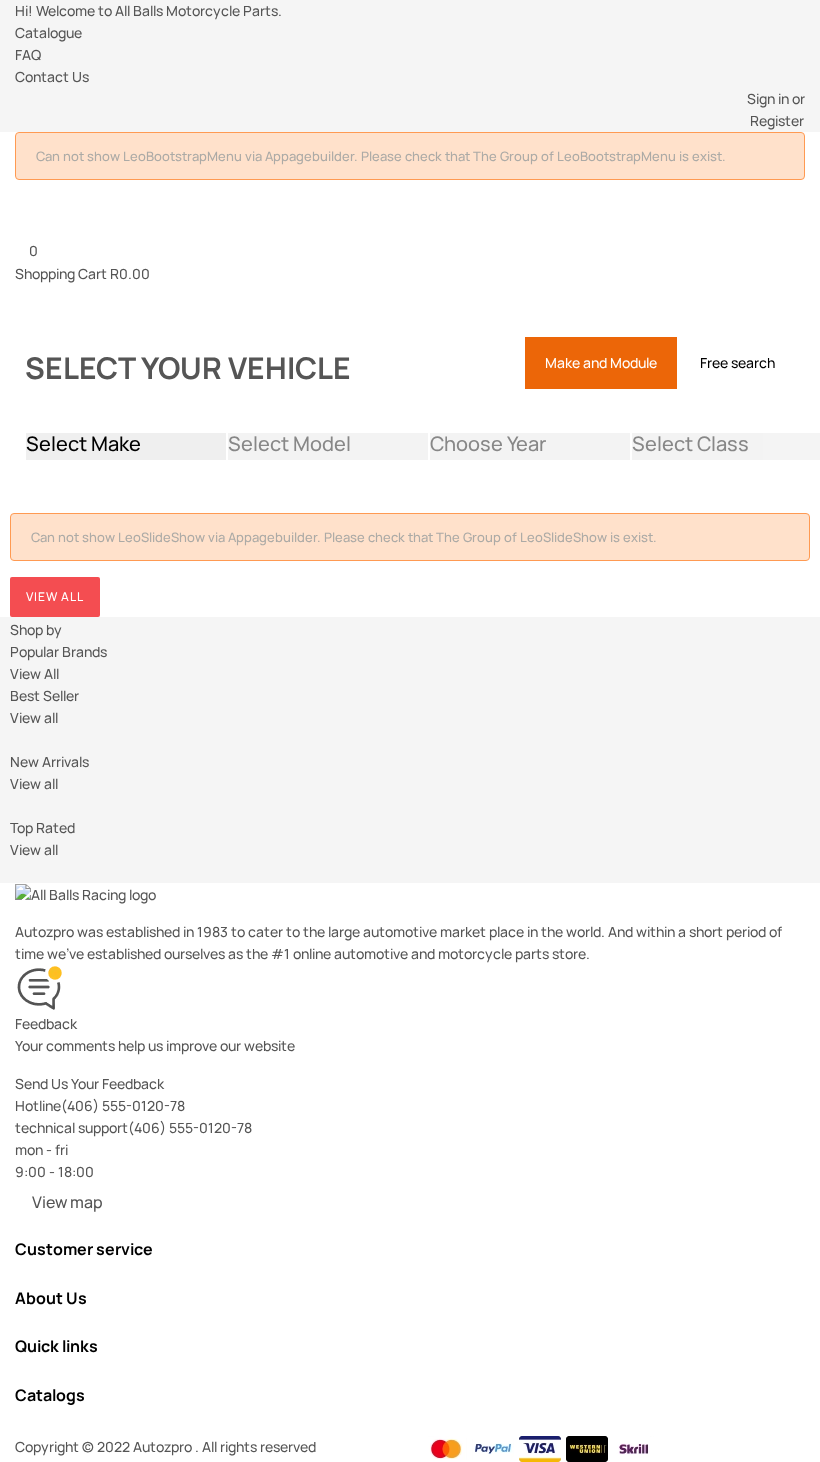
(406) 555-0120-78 (123, 1105)
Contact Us (52, 76)
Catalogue (48, 32)
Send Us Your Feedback (89, 1083)
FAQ (28, 54)
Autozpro (164, 1446)
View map (67, 1202)
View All (34, 673)
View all (55, 596)
